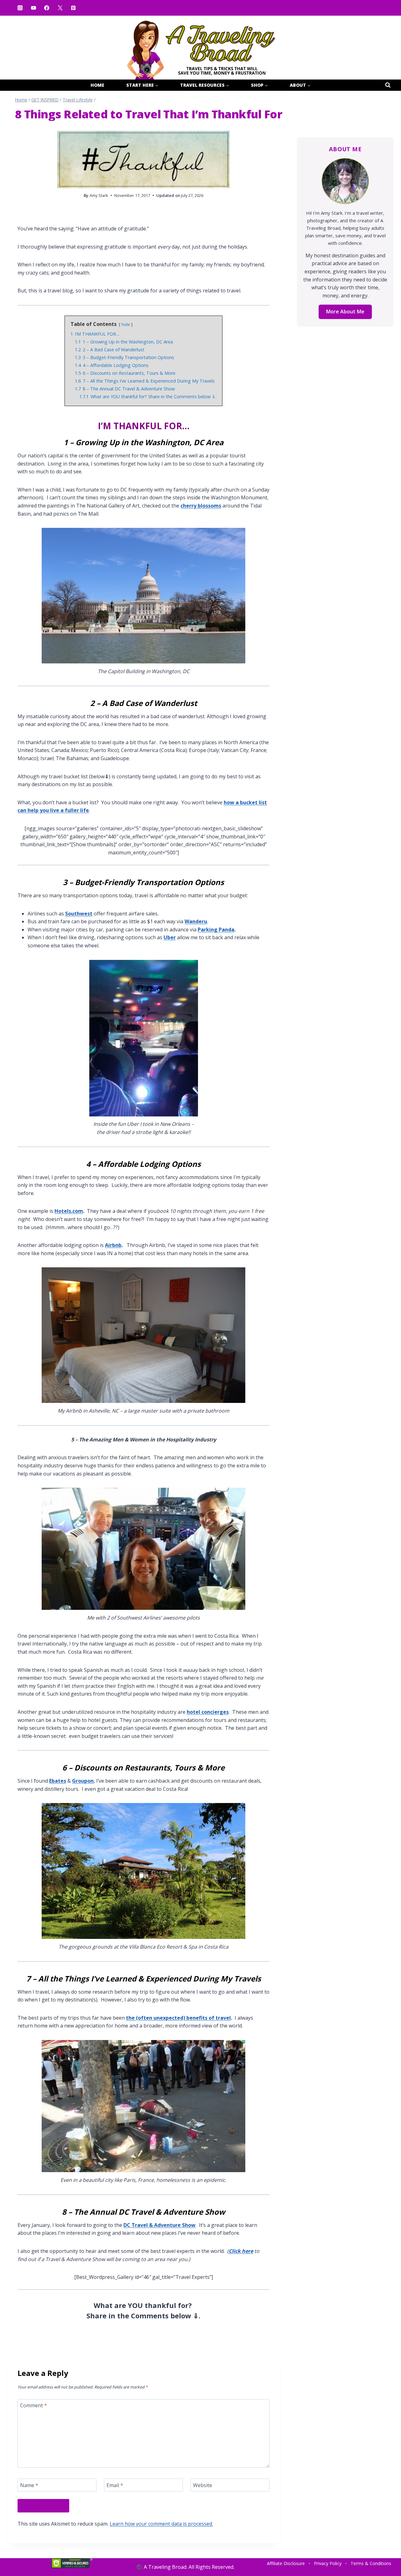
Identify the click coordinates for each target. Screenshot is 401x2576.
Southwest (79, 914)
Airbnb (113, 1245)
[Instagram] (20, 8)
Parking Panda (216, 930)
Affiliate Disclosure (286, 2563)
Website (203, 2485)
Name (29, 2485)
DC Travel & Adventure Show (159, 2225)
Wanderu (196, 921)
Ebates (58, 1781)
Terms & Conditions (371, 2563)
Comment (34, 2406)
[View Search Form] (388, 85)
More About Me (345, 312)
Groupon (83, 1781)
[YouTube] (33, 8)
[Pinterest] (73, 8)
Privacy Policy (328, 2563)
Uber (170, 937)
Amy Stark (99, 195)
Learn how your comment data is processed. (161, 2524)
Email (115, 2485)
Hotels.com (69, 1211)
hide (126, 324)
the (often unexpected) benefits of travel (178, 2018)
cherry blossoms (201, 506)
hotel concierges (208, 1712)
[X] (60, 8)
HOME (97, 85)
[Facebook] (47, 8)
